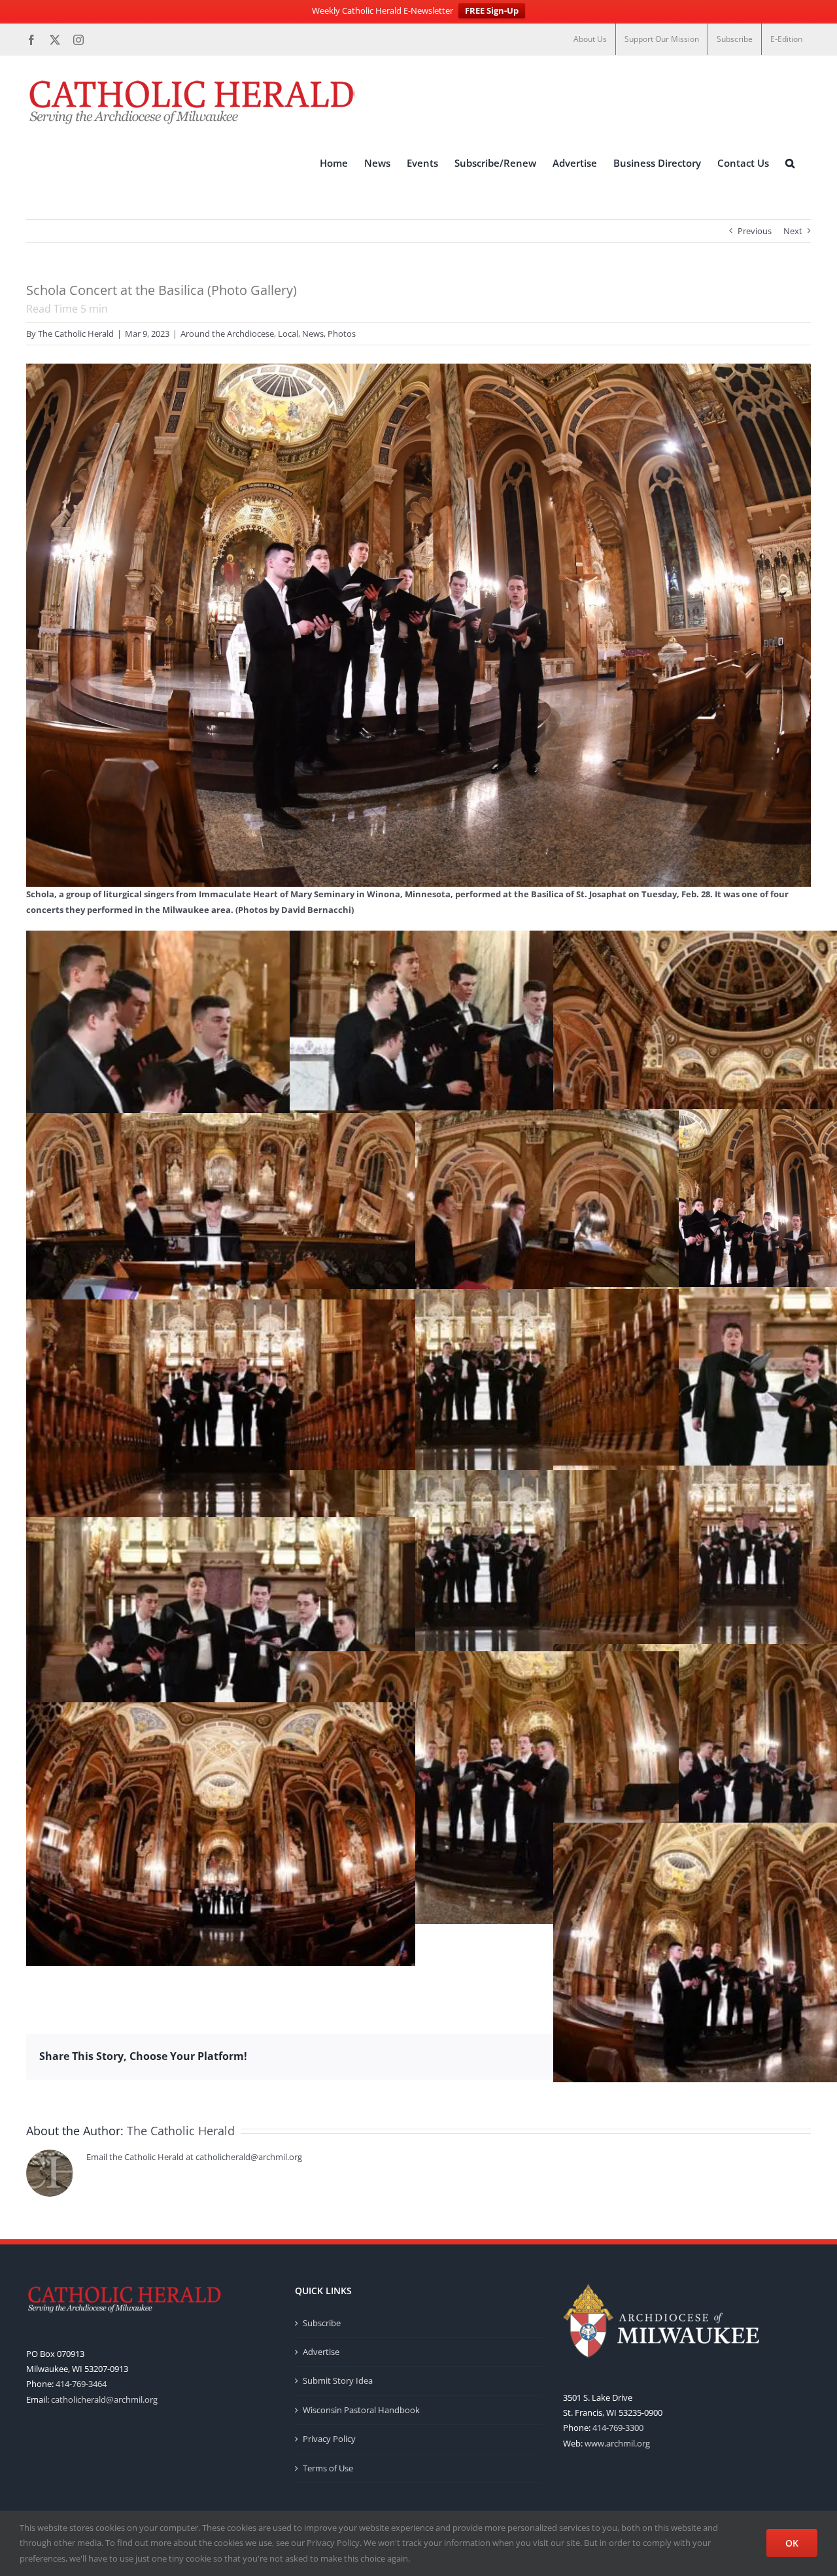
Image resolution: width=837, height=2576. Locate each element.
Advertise (321, 2352)
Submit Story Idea (338, 2380)
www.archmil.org (617, 2443)
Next (793, 231)
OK (792, 2543)
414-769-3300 (618, 2428)
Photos (342, 334)
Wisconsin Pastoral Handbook (361, 2410)
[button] (790, 163)
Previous (755, 231)
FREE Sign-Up (492, 10)
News (313, 334)
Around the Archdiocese (227, 334)
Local (288, 334)
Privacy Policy (329, 2439)
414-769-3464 (81, 2384)
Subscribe (322, 2323)
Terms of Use (328, 2468)
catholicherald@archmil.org (104, 2399)
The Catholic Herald (76, 334)
